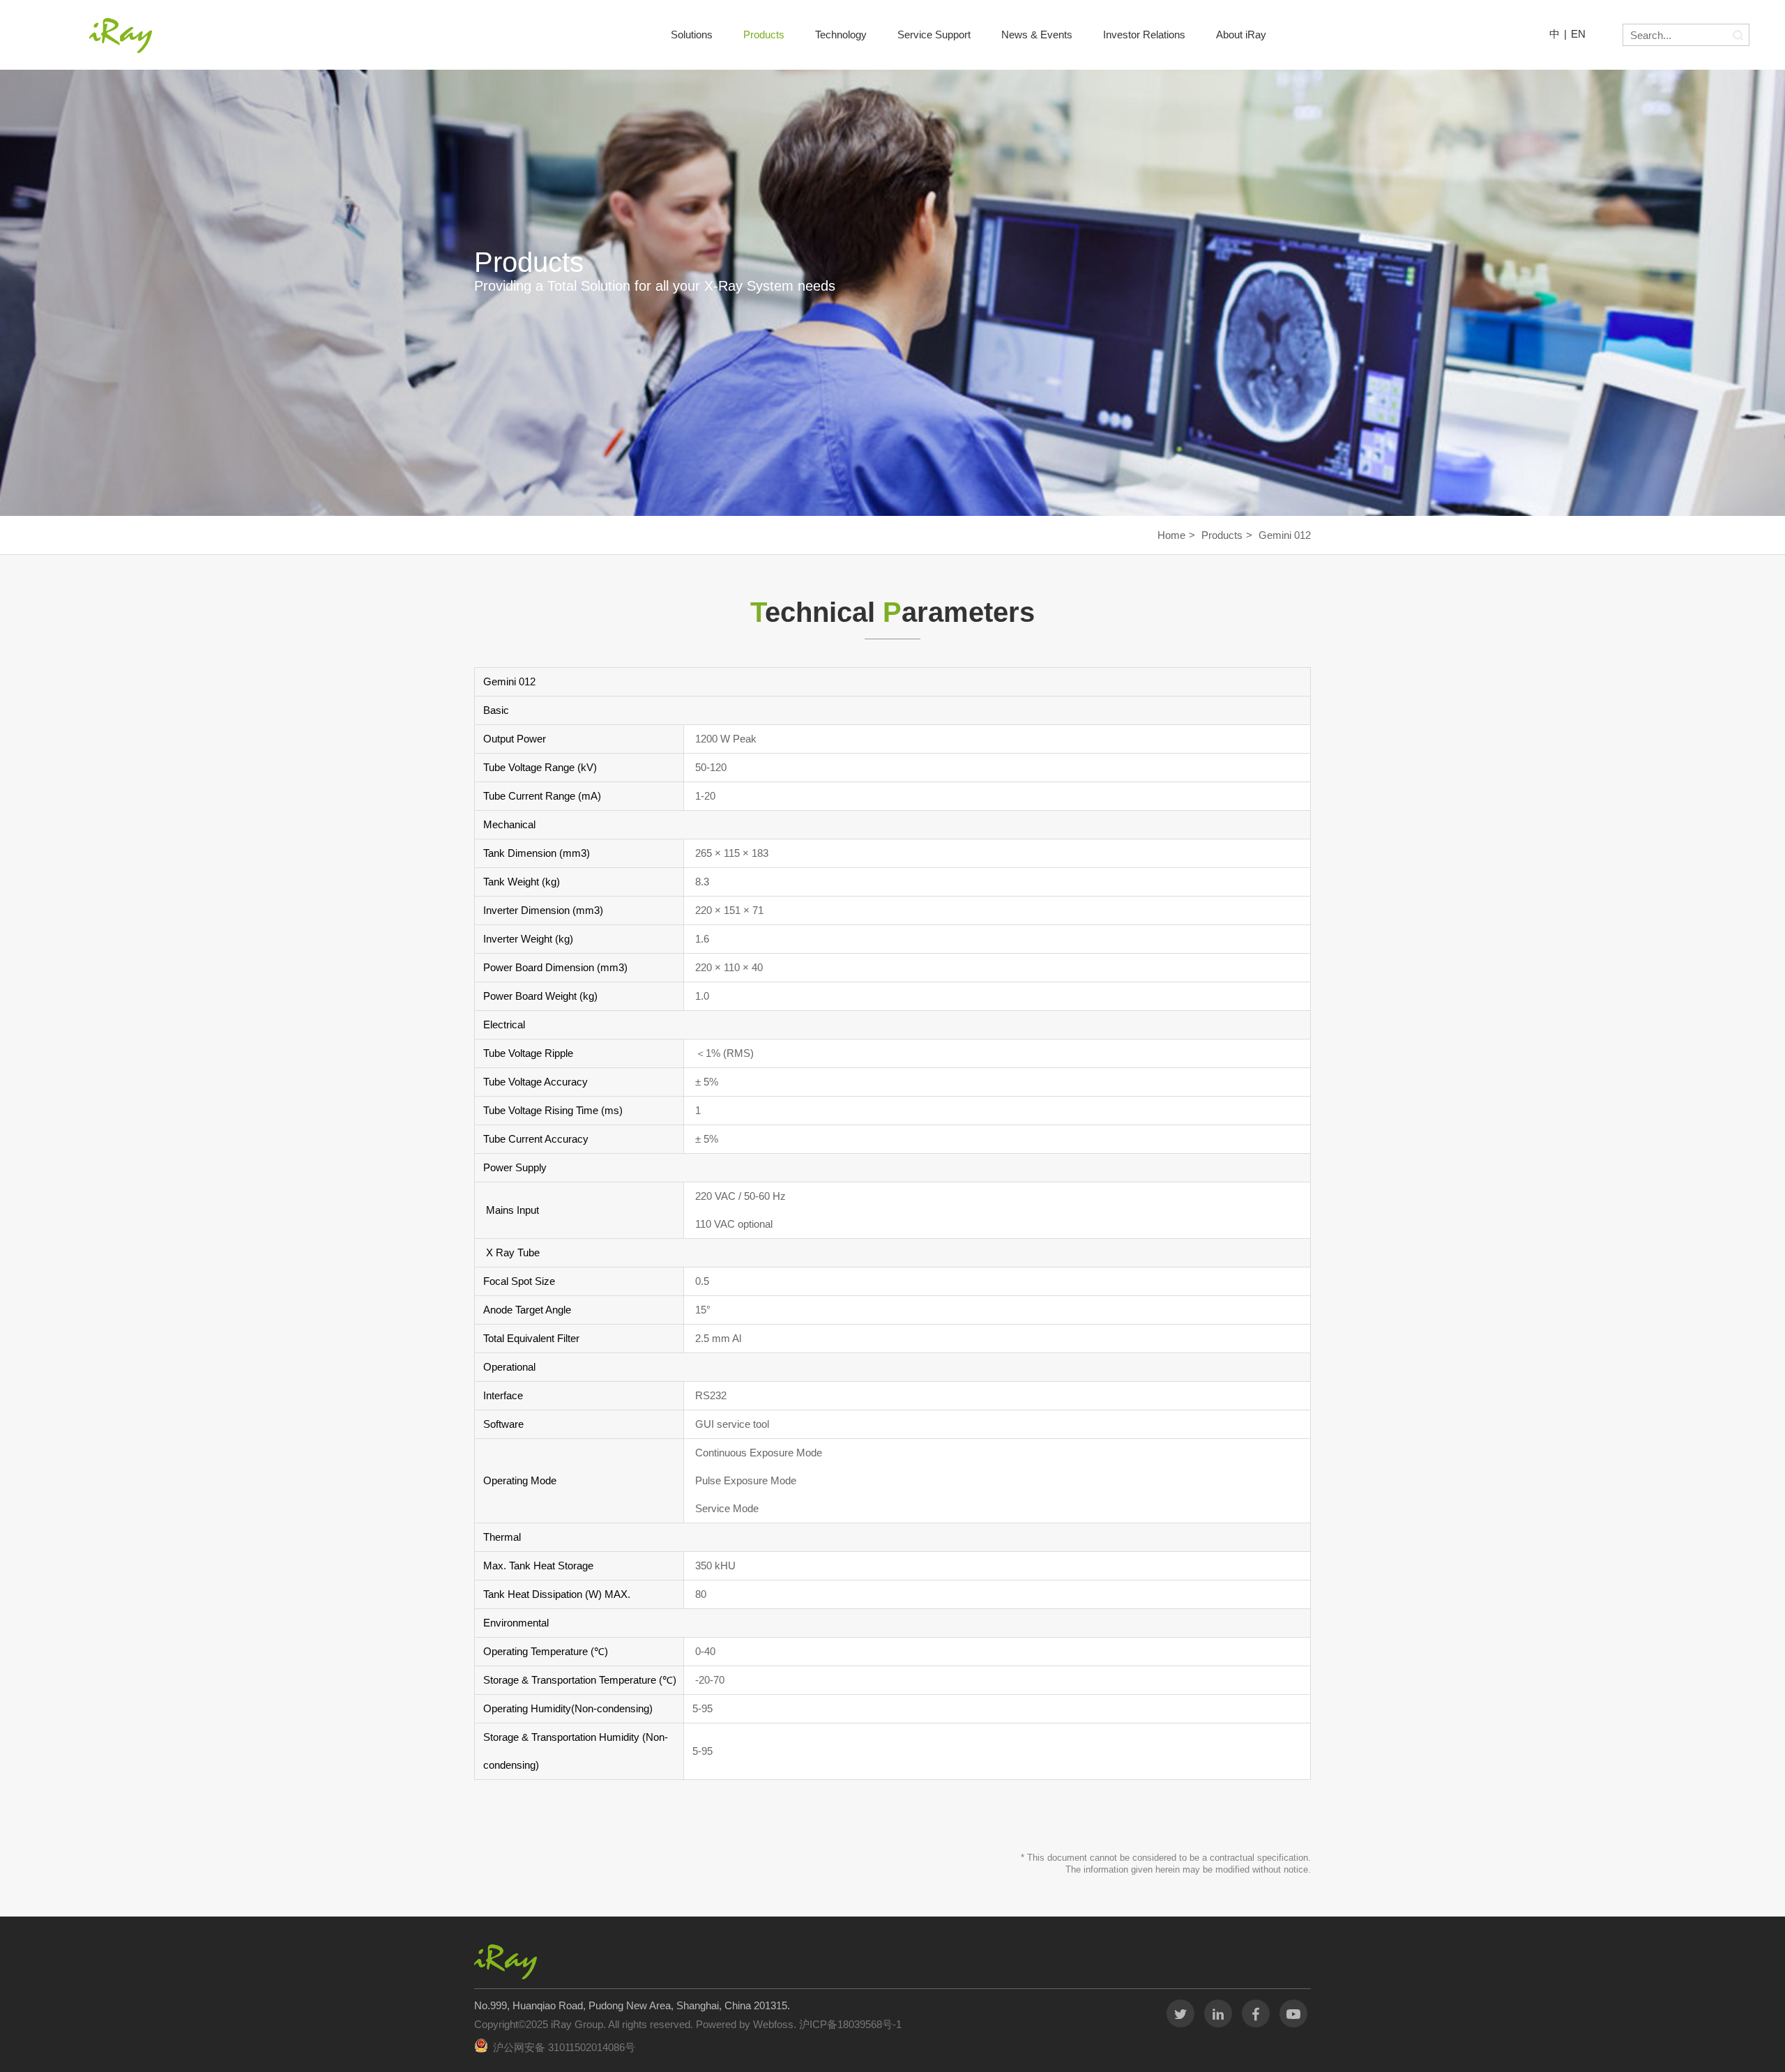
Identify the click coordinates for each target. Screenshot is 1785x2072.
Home (1171, 535)
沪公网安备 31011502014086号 (564, 2047)
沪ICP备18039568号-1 (849, 2024)
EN (1578, 34)
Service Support (934, 35)
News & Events (1037, 35)
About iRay (1241, 35)
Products (764, 35)
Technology (841, 35)
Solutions (692, 35)
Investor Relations (1144, 35)
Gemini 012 (1285, 535)
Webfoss (773, 2024)
